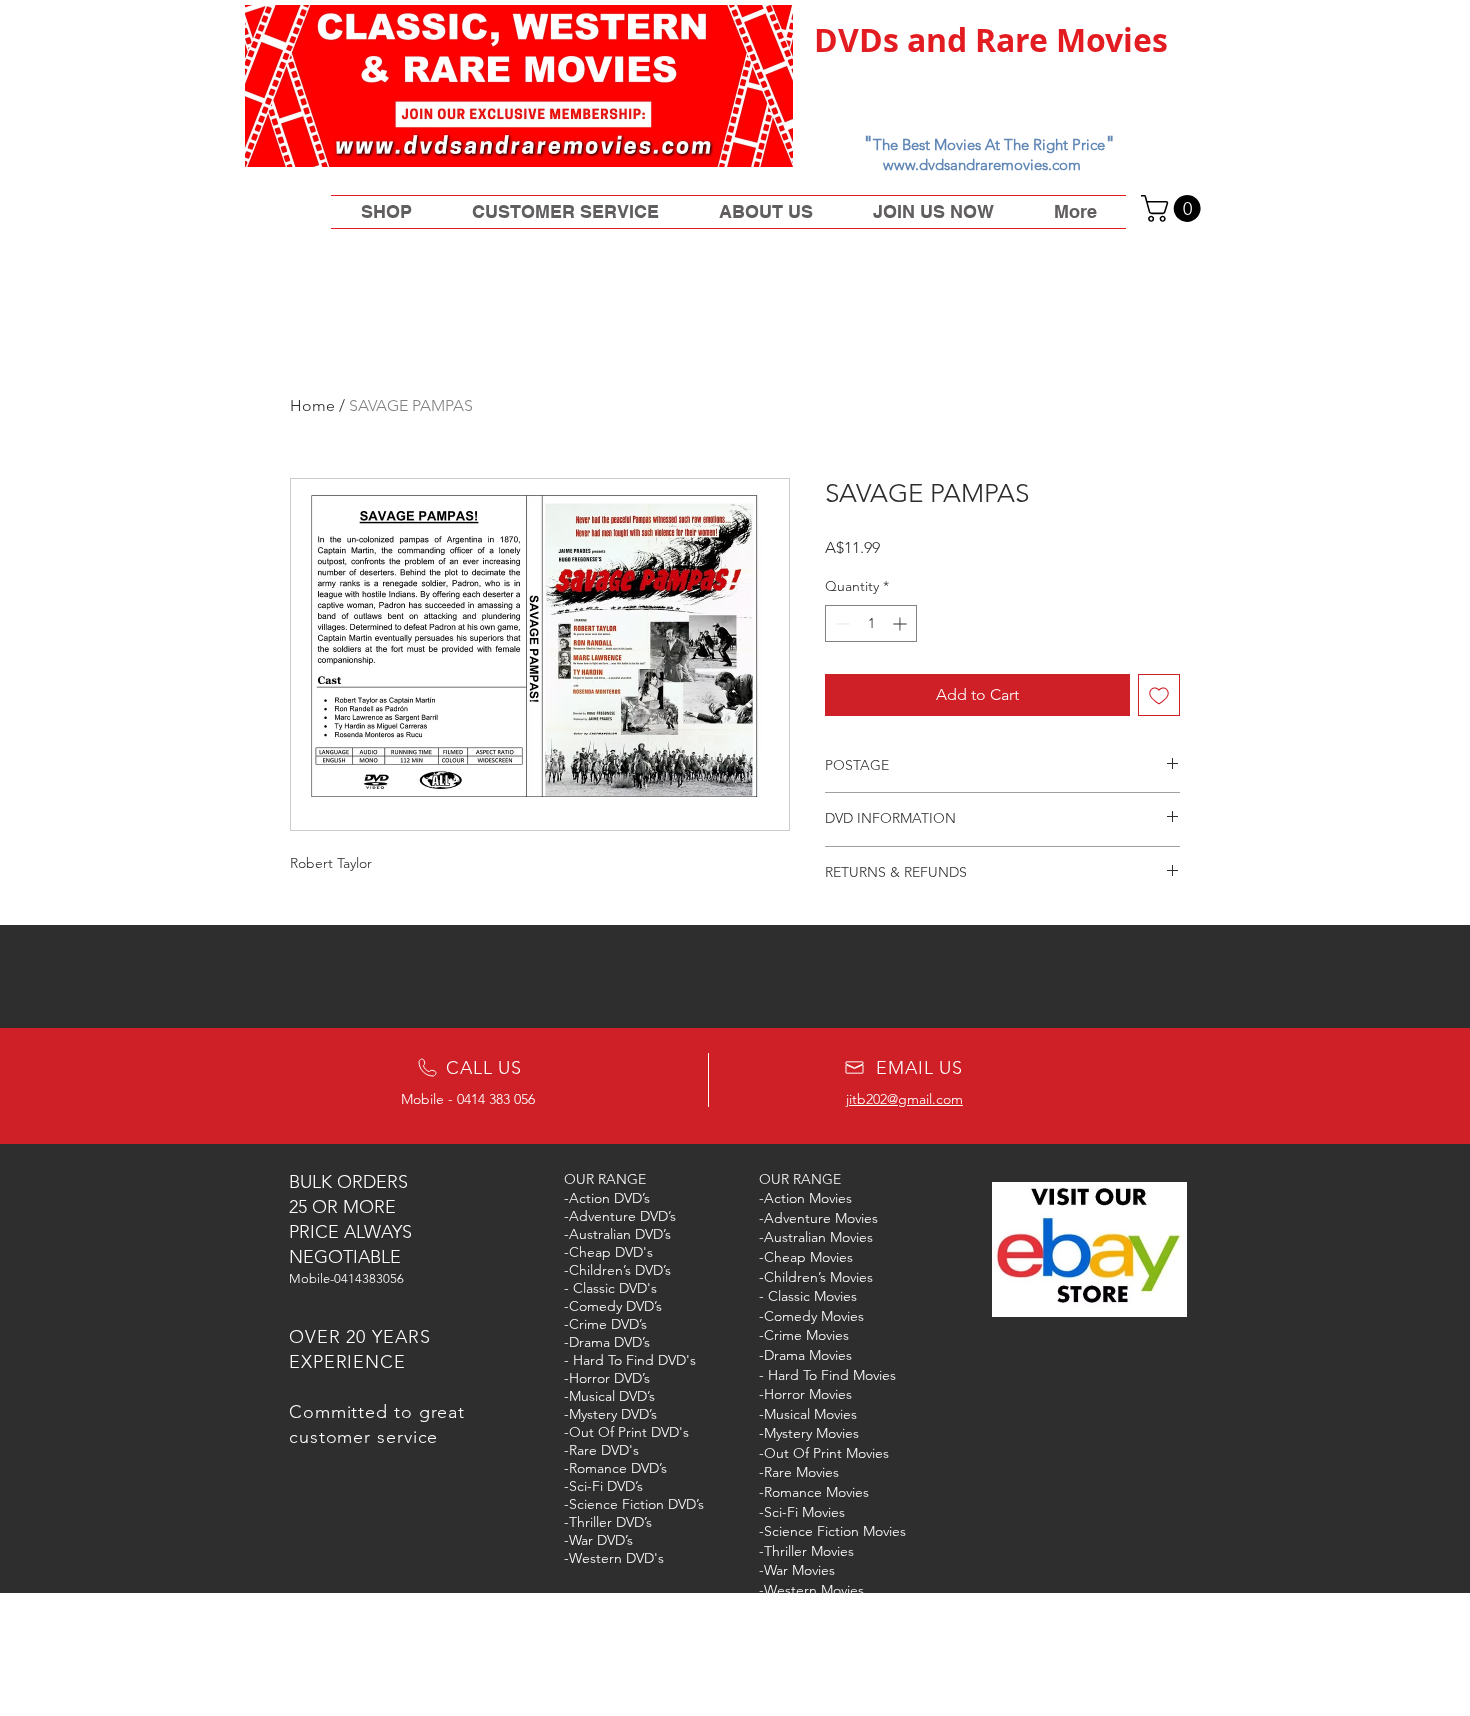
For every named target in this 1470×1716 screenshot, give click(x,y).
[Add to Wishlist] (1159, 695)
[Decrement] (840, 623)
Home (312, 405)
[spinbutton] (871, 623)
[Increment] (901, 623)
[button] (1174, 208)
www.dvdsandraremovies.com (982, 164)
